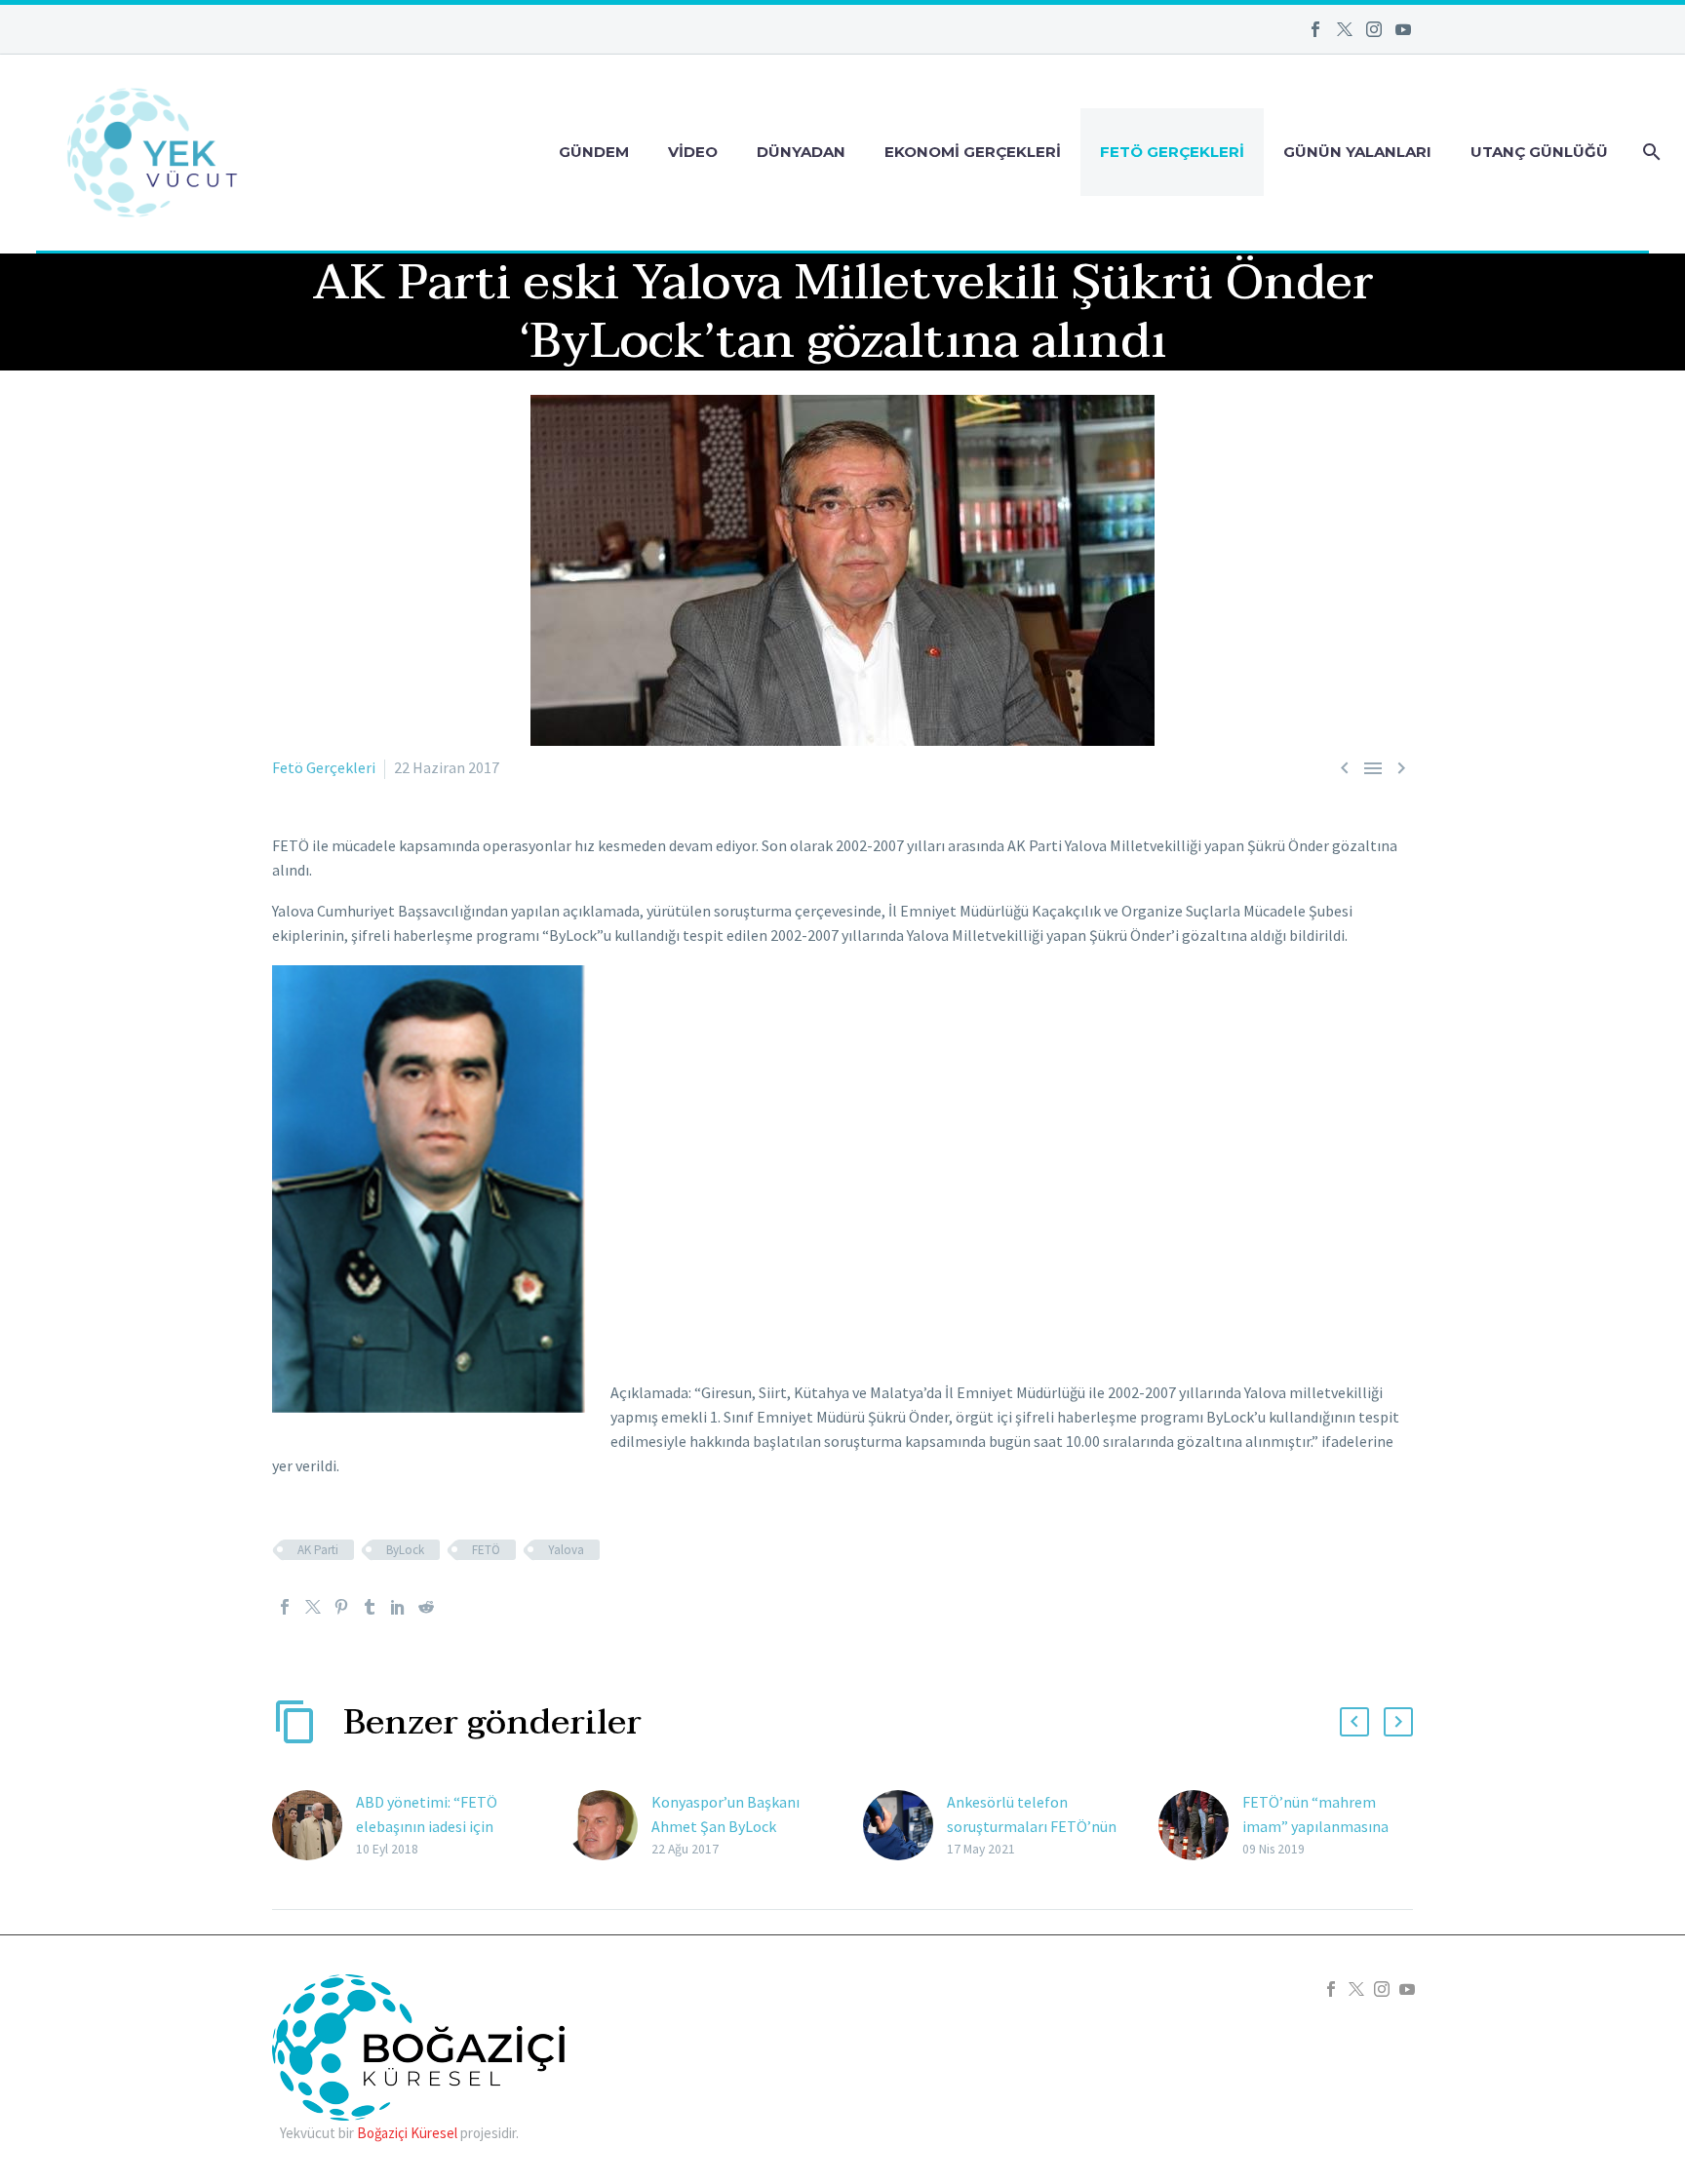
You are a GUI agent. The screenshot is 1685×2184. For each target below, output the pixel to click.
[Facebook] (1315, 29)
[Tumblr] (370, 1607)
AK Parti (318, 1550)
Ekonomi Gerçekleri (973, 152)
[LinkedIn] (398, 1607)
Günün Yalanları (1357, 152)
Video (693, 152)
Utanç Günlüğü (1539, 152)
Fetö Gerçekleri (1172, 152)
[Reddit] (426, 1607)
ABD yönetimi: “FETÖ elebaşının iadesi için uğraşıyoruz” (427, 1826)
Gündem (594, 152)
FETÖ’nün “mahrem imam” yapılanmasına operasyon (1315, 1826)
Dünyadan (801, 152)
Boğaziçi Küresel (407, 2133)
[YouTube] (1403, 29)
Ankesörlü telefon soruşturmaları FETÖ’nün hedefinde (1032, 1826)
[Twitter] (1345, 29)
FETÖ (486, 1550)
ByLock (405, 1550)
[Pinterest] (341, 1607)
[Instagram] (1374, 29)
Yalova (566, 1550)
